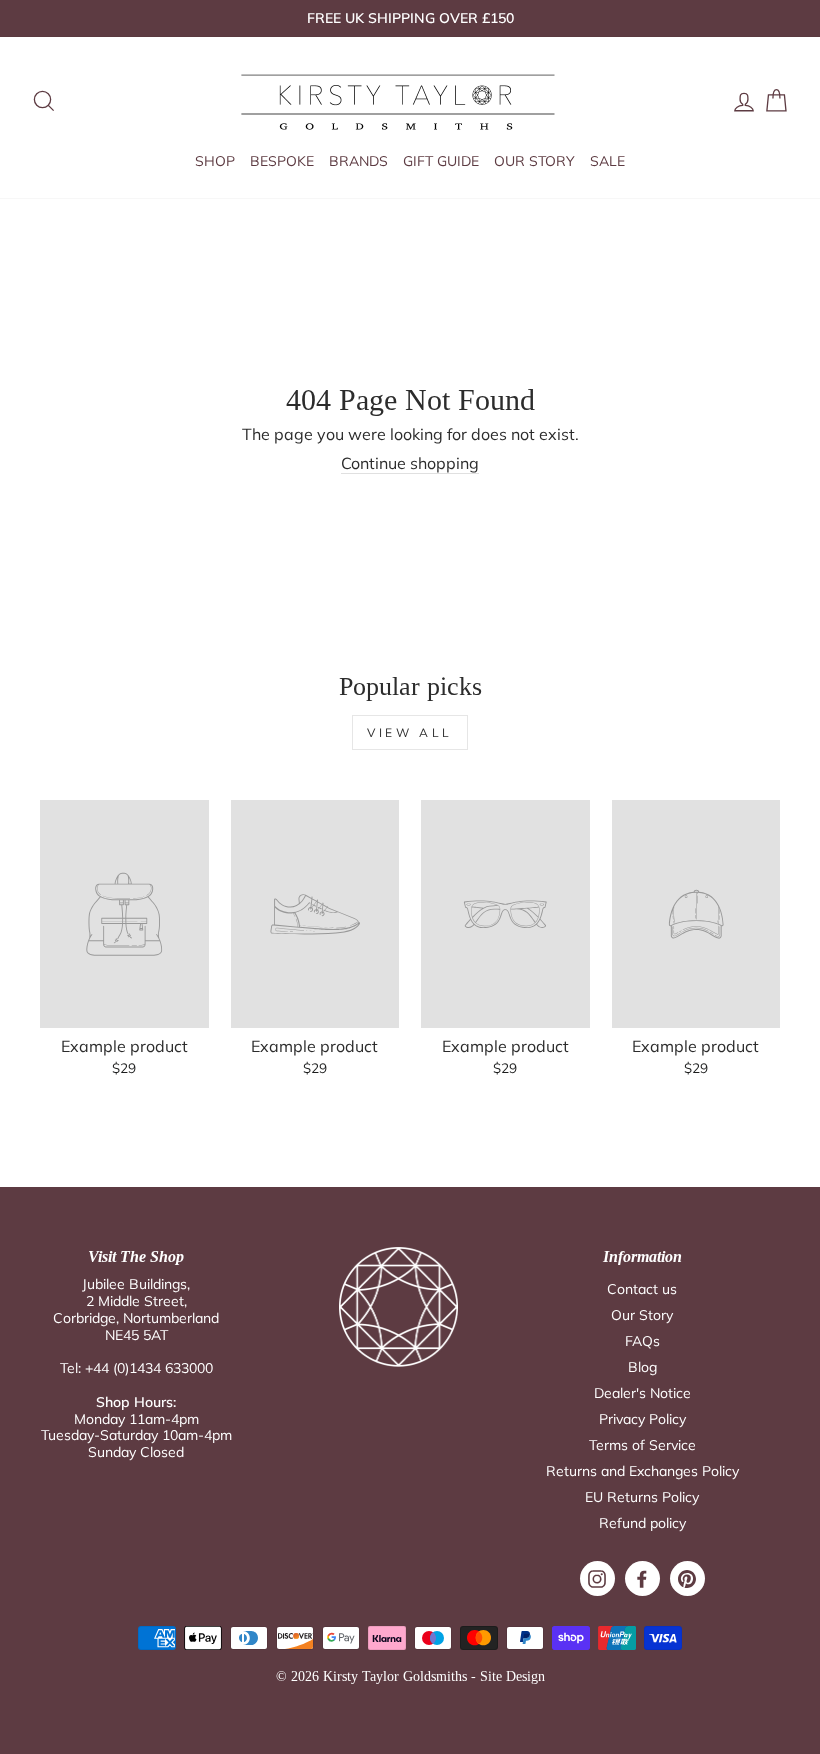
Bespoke (282, 161)
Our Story (534, 161)
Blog (642, 1367)
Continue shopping (410, 463)
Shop (215, 161)
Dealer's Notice (642, 1393)
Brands (358, 161)
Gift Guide (441, 161)
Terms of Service (642, 1445)
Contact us (642, 1289)
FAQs (642, 1341)
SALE (607, 161)
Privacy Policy (642, 1419)
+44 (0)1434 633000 (149, 1368)
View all (410, 732)
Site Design (512, 1676)
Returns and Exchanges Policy (642, 1471)
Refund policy (642, 1523)
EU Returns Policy (642, 1497)
